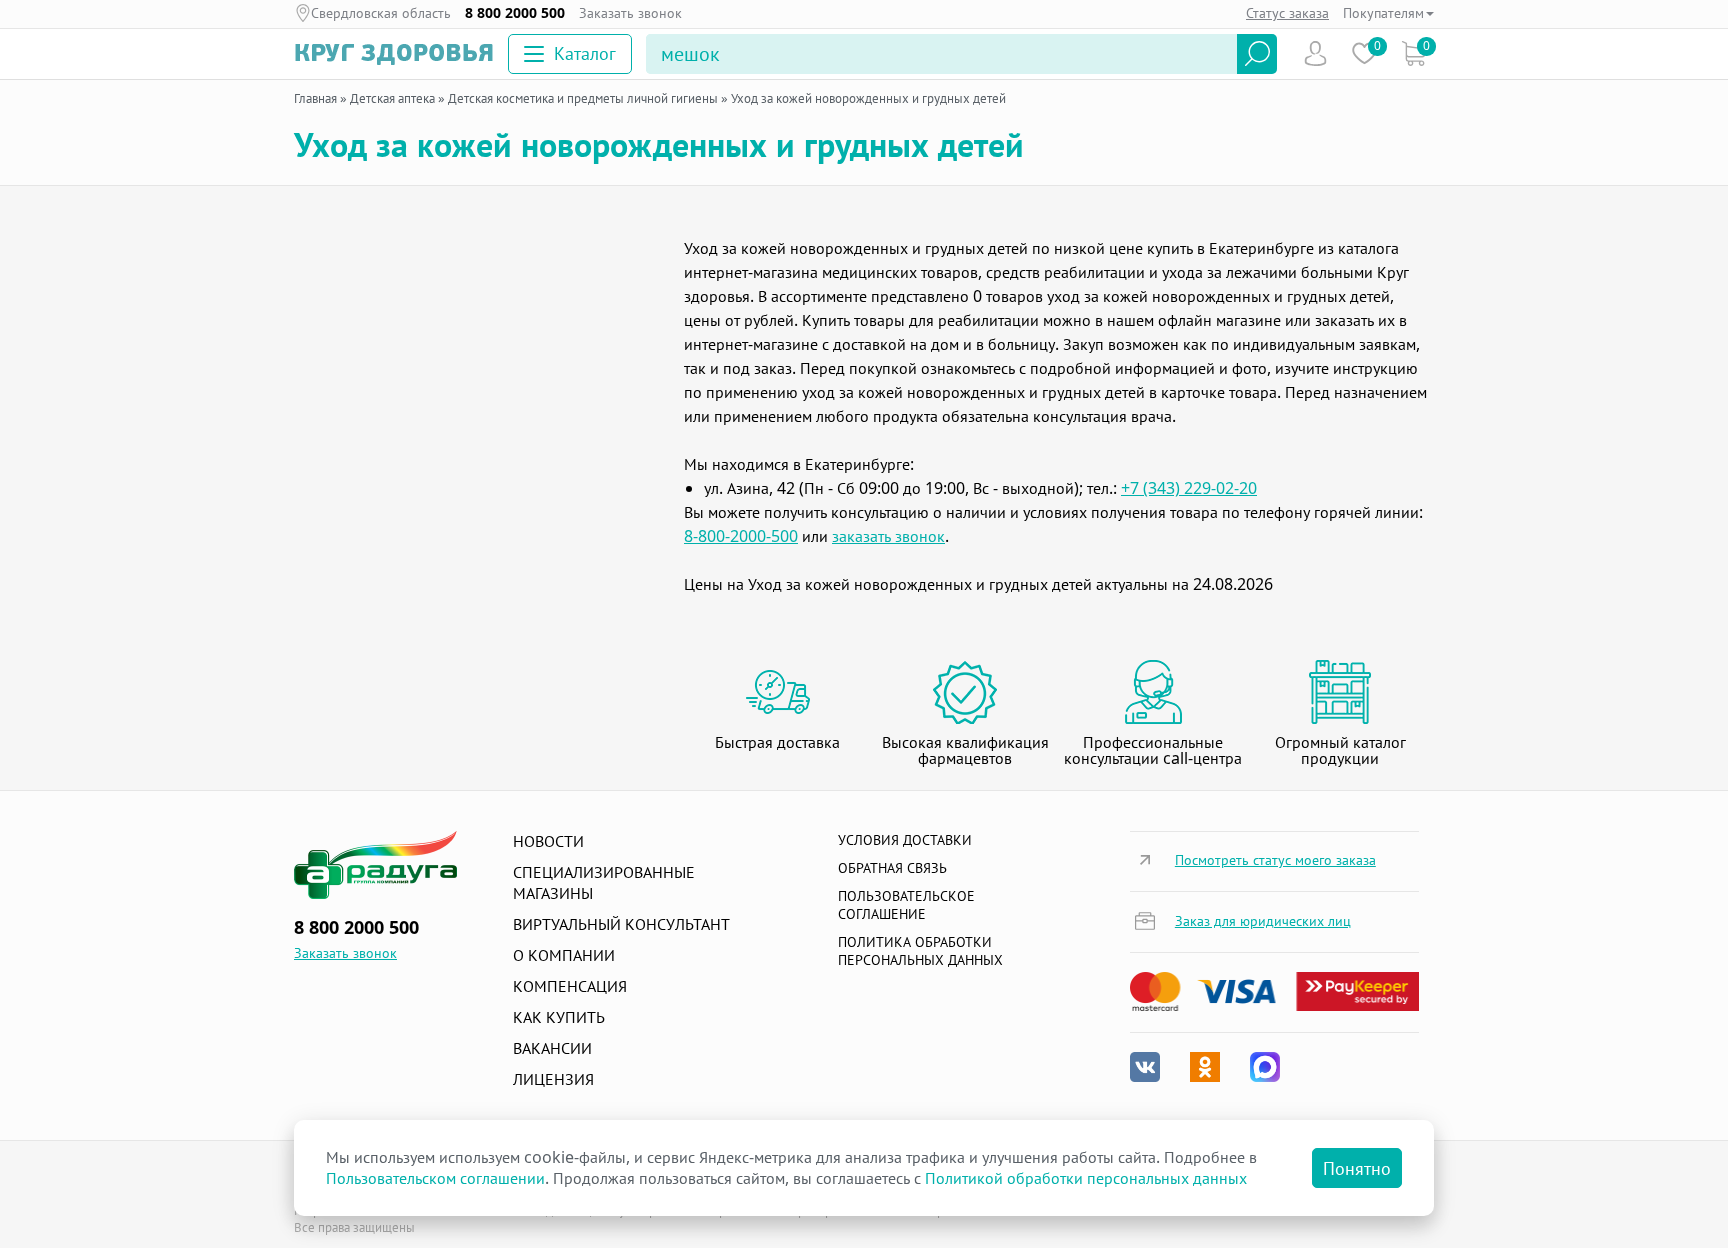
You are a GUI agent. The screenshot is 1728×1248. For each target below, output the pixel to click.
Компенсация (570, 986)
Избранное (1364, 53)
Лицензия (553, 1079)
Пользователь (1315, 53)
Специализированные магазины (604, 882)
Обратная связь (892, 867)
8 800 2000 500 (515, 13)
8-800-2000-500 (741, 536)
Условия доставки (905, 839)
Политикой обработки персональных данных (1086, 1178)
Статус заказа (1287, 12)
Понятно (1357, 1168)
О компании (564, 955)
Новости (548, 841)
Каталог (585, 53)
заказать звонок (888, 536)
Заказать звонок (630, 13)
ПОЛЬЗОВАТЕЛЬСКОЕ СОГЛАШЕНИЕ (906, 904)
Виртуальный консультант (621, 924)
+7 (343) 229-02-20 (1189, 488)
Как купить (559, 1017)
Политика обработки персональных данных (920, 950)
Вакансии (552, 1048)
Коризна (1413, 53)
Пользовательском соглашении (435, 1178)
